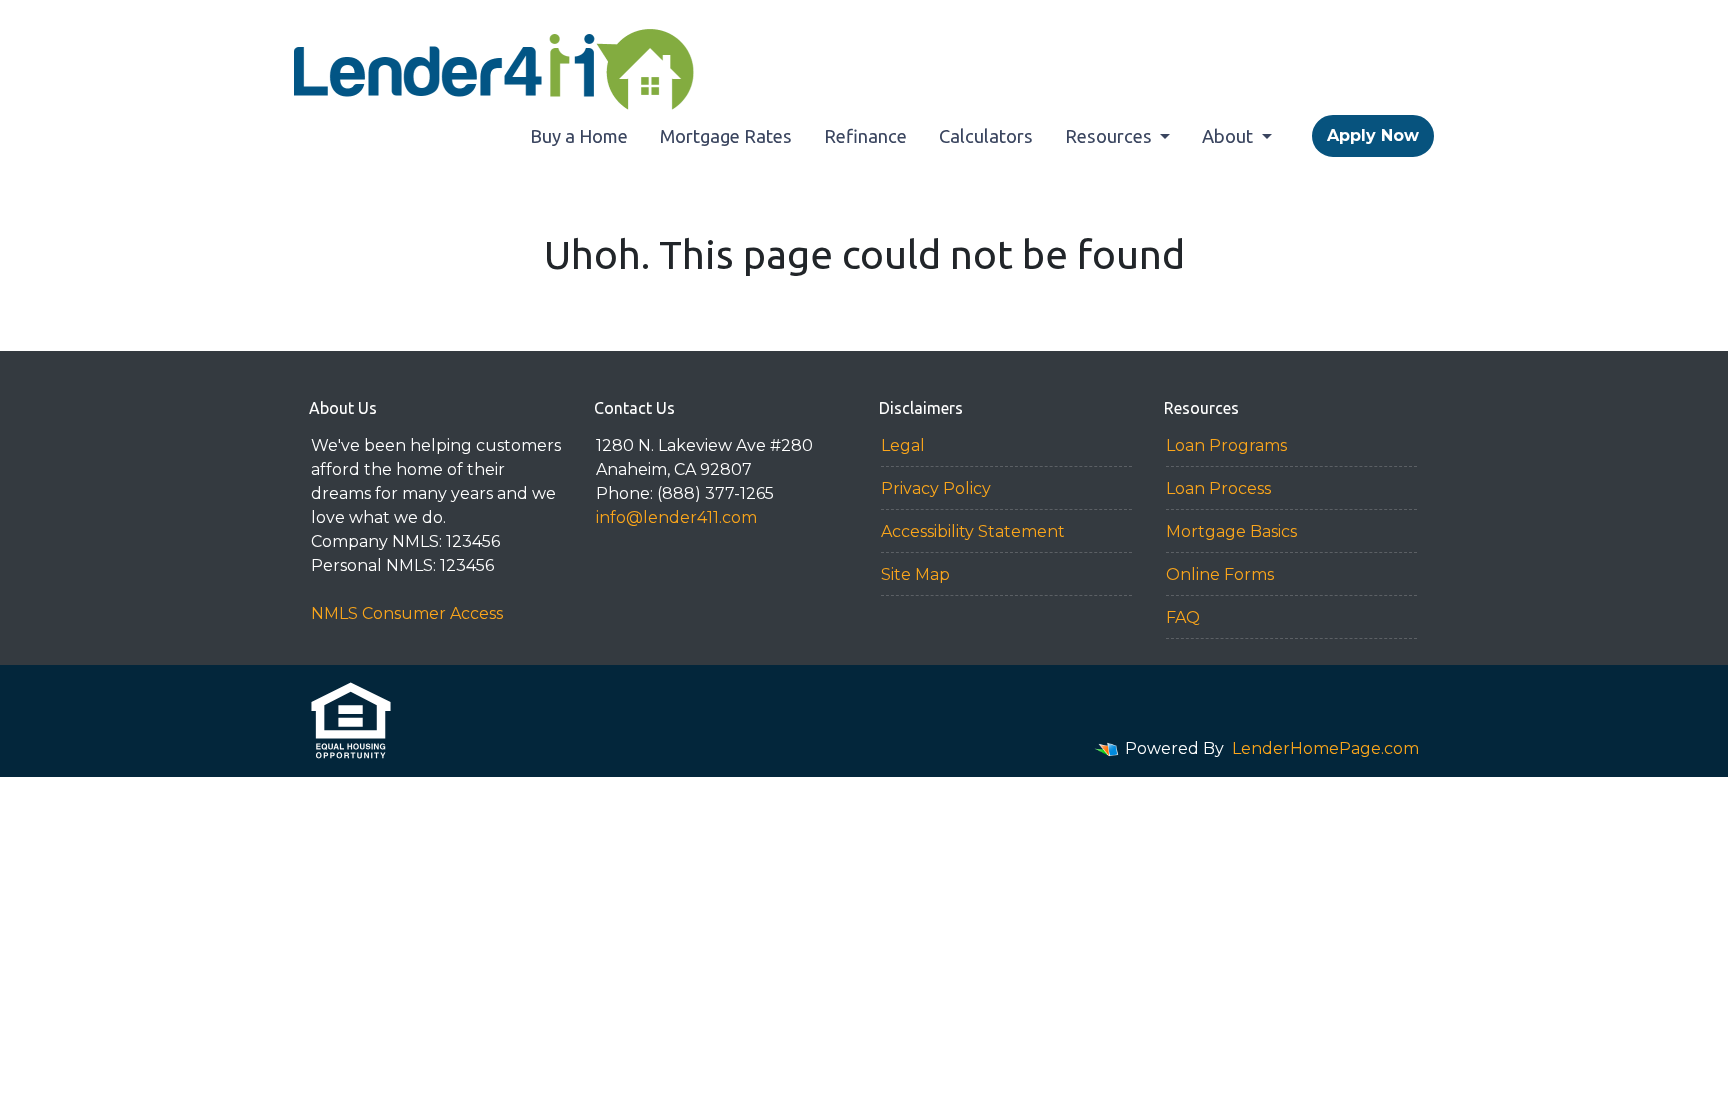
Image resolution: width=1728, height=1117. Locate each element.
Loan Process (1218, 488)
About (1229, 136)
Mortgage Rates (726, 136)
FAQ (1183, 617)
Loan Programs (1226, 445)
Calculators (986, 136)
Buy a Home (579, 136)
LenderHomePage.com (1325, 748)
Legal (903, 445)
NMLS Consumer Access (407, 613)
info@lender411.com (676, 517)
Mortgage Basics (1231, 531)
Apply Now (1373, 135)
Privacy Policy (936, 488)
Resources (1110, 136)
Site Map (915, 574)
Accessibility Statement (973, 531)
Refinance (865, 136)
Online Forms (1220, 574)
